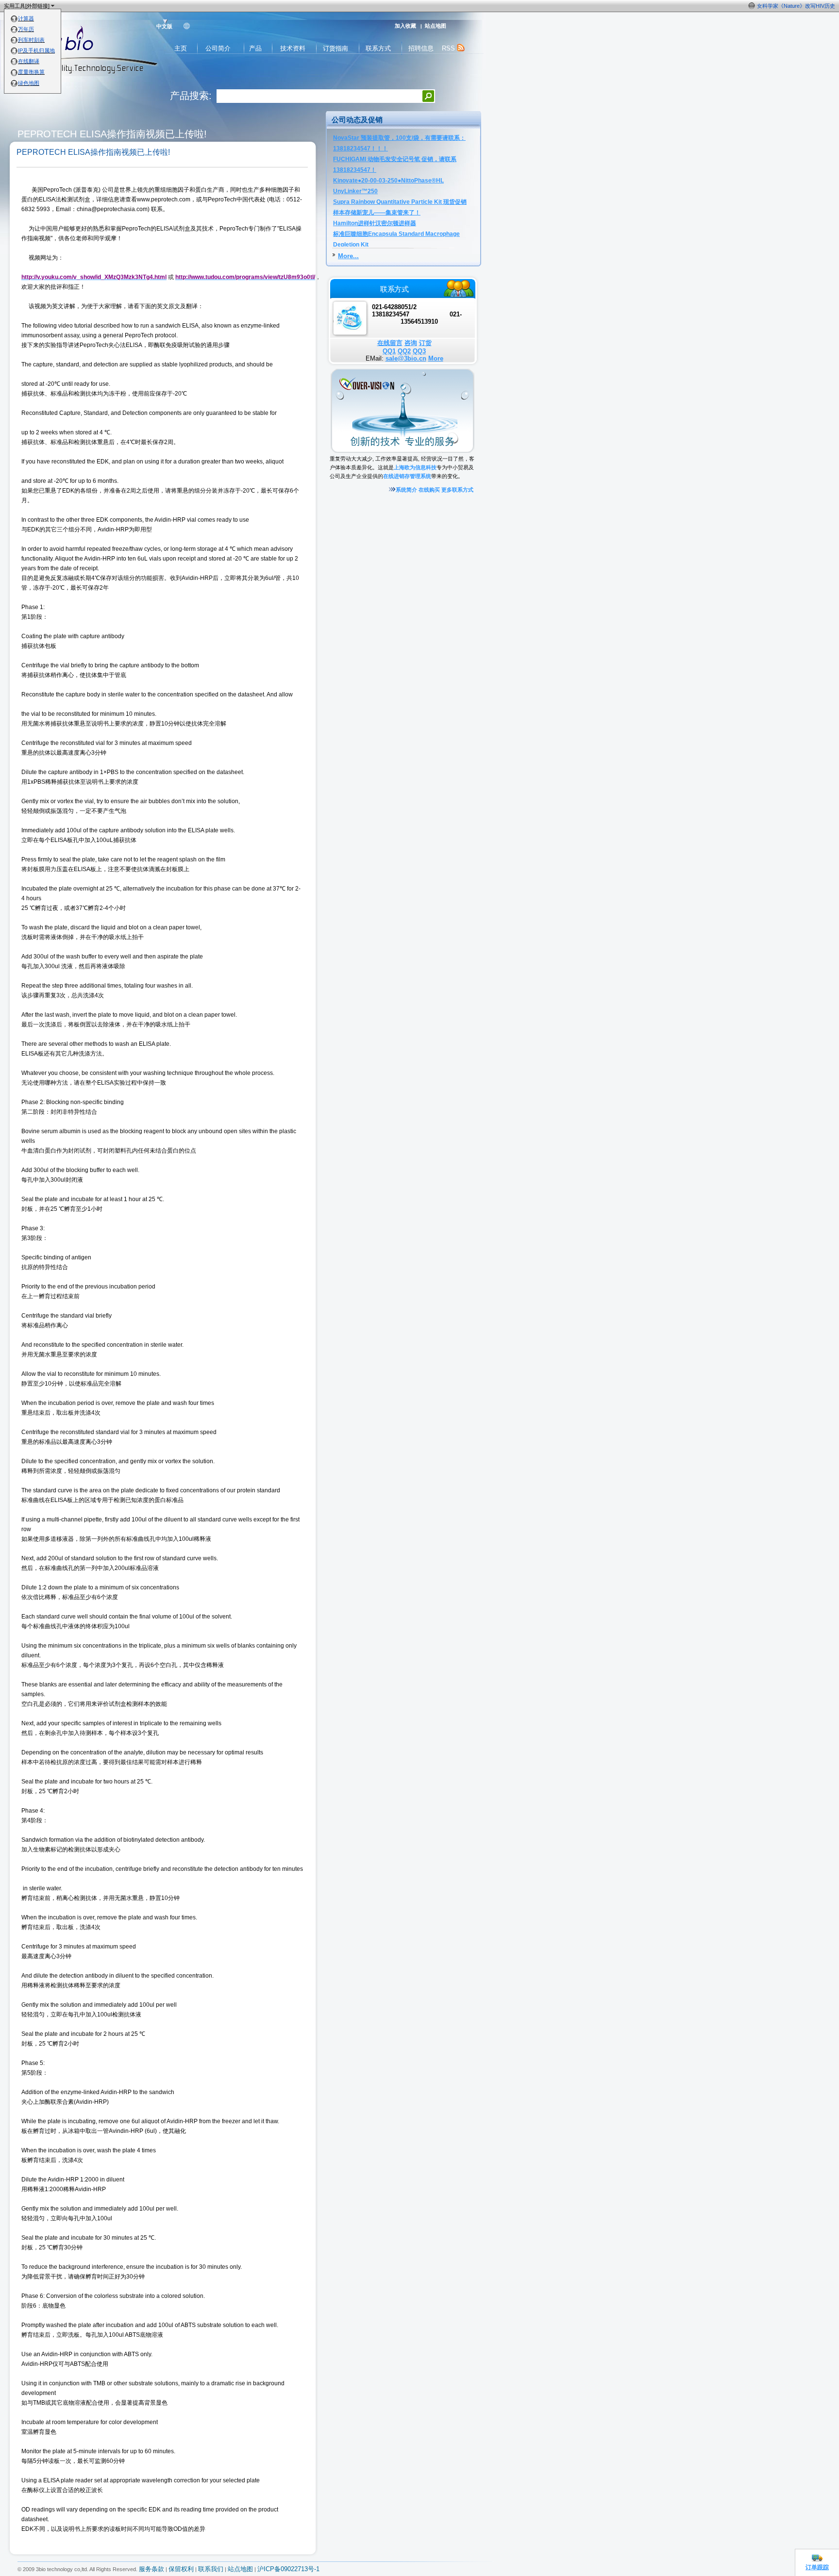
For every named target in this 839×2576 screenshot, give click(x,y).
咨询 (411, 343)
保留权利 (181, 2569)
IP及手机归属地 (36, 50)
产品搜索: (191, 96)
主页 (181, 48)
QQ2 (404, 351)
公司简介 (218, 48)
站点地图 (436, 26)
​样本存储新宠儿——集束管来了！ (377, 213)
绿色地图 (29, 83)
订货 (425, 343)
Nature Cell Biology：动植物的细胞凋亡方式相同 (778, 6)
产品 (255, 48)
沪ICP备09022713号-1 (288, 2569)
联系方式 (378, 48)
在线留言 (390, 343)
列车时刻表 (31, 40)
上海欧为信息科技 (415, 467)
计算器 (26, 18)
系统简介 (406, 490)
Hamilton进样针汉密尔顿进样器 (375, 223)
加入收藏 (405, 26)
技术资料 (293, 48)
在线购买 (429, 490)
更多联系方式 (457, 490)
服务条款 (151, 2569)
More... (348, 256)
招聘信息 (421, 48)
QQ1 (389, 351)
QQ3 (419, 351)
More (436, 358)
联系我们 (211, 2569)
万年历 (26, 29)
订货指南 (336, 48)
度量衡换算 (31, 72)
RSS (449, 48)
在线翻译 (29, 61)
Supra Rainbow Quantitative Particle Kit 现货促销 (400, 202)
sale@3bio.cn (406, 358)
